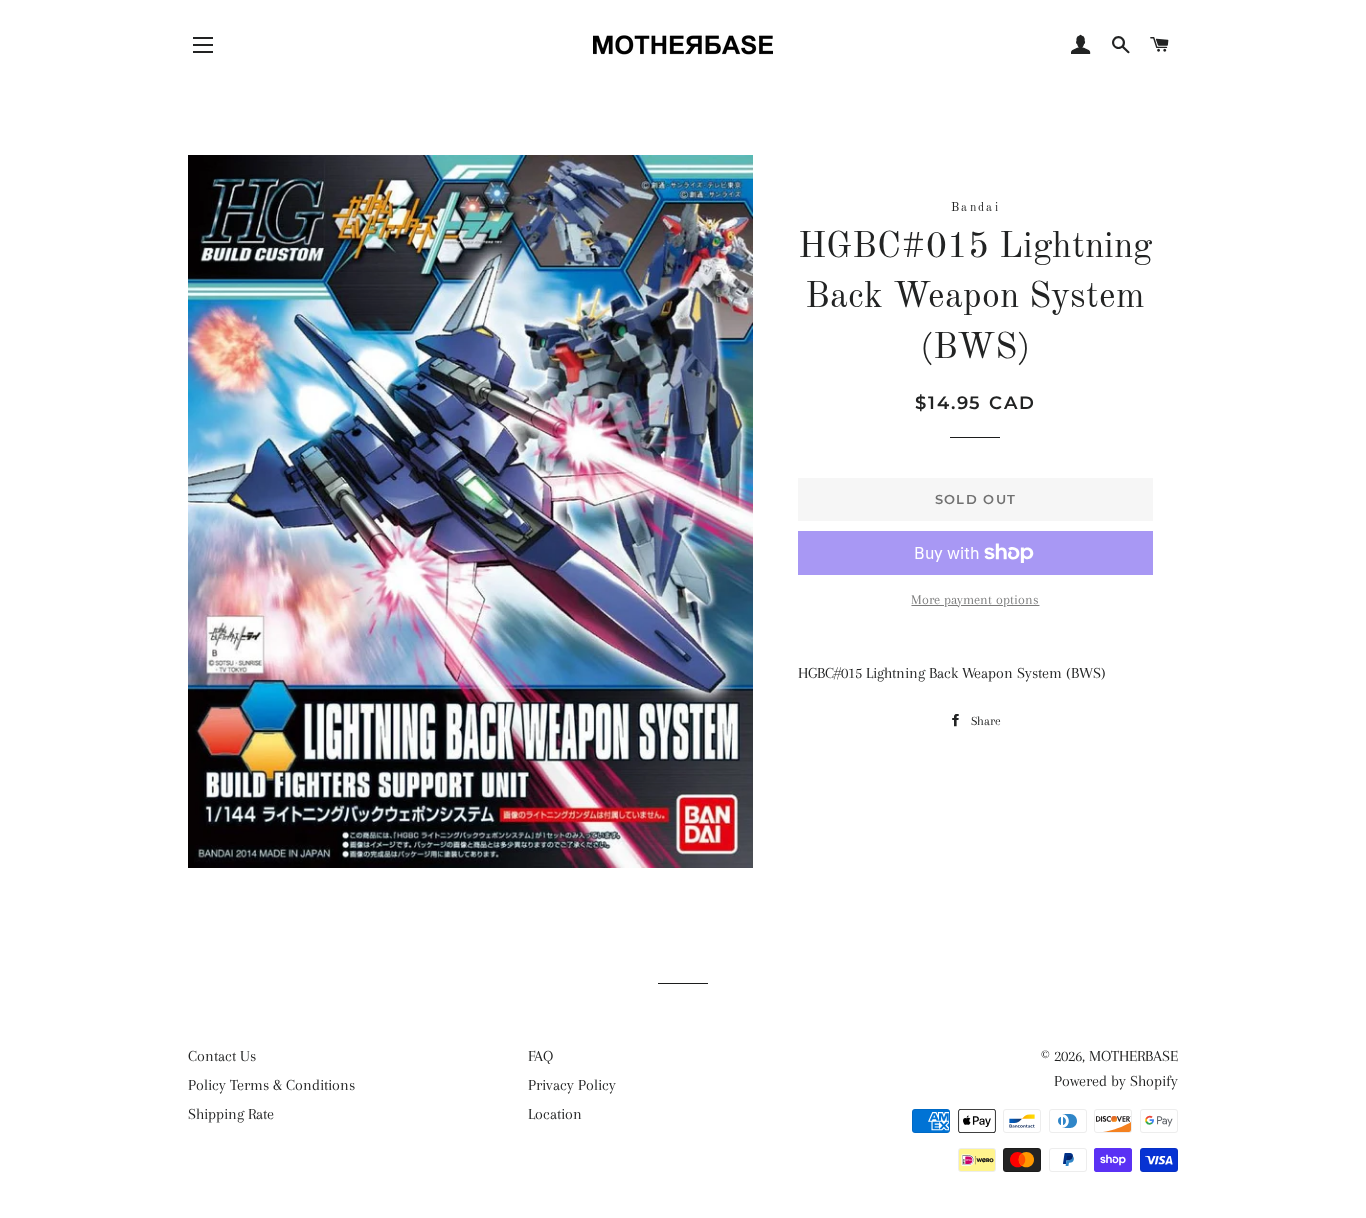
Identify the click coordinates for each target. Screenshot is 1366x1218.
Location (555, 1114)
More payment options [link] (975, 599)
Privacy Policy (572, 1085)
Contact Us (222, 1056)
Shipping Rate (231, 1114)
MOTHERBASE (1133, 1056)
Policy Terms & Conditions (271, 1085)
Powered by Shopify (1116, 1081)
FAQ (540, 1056)
